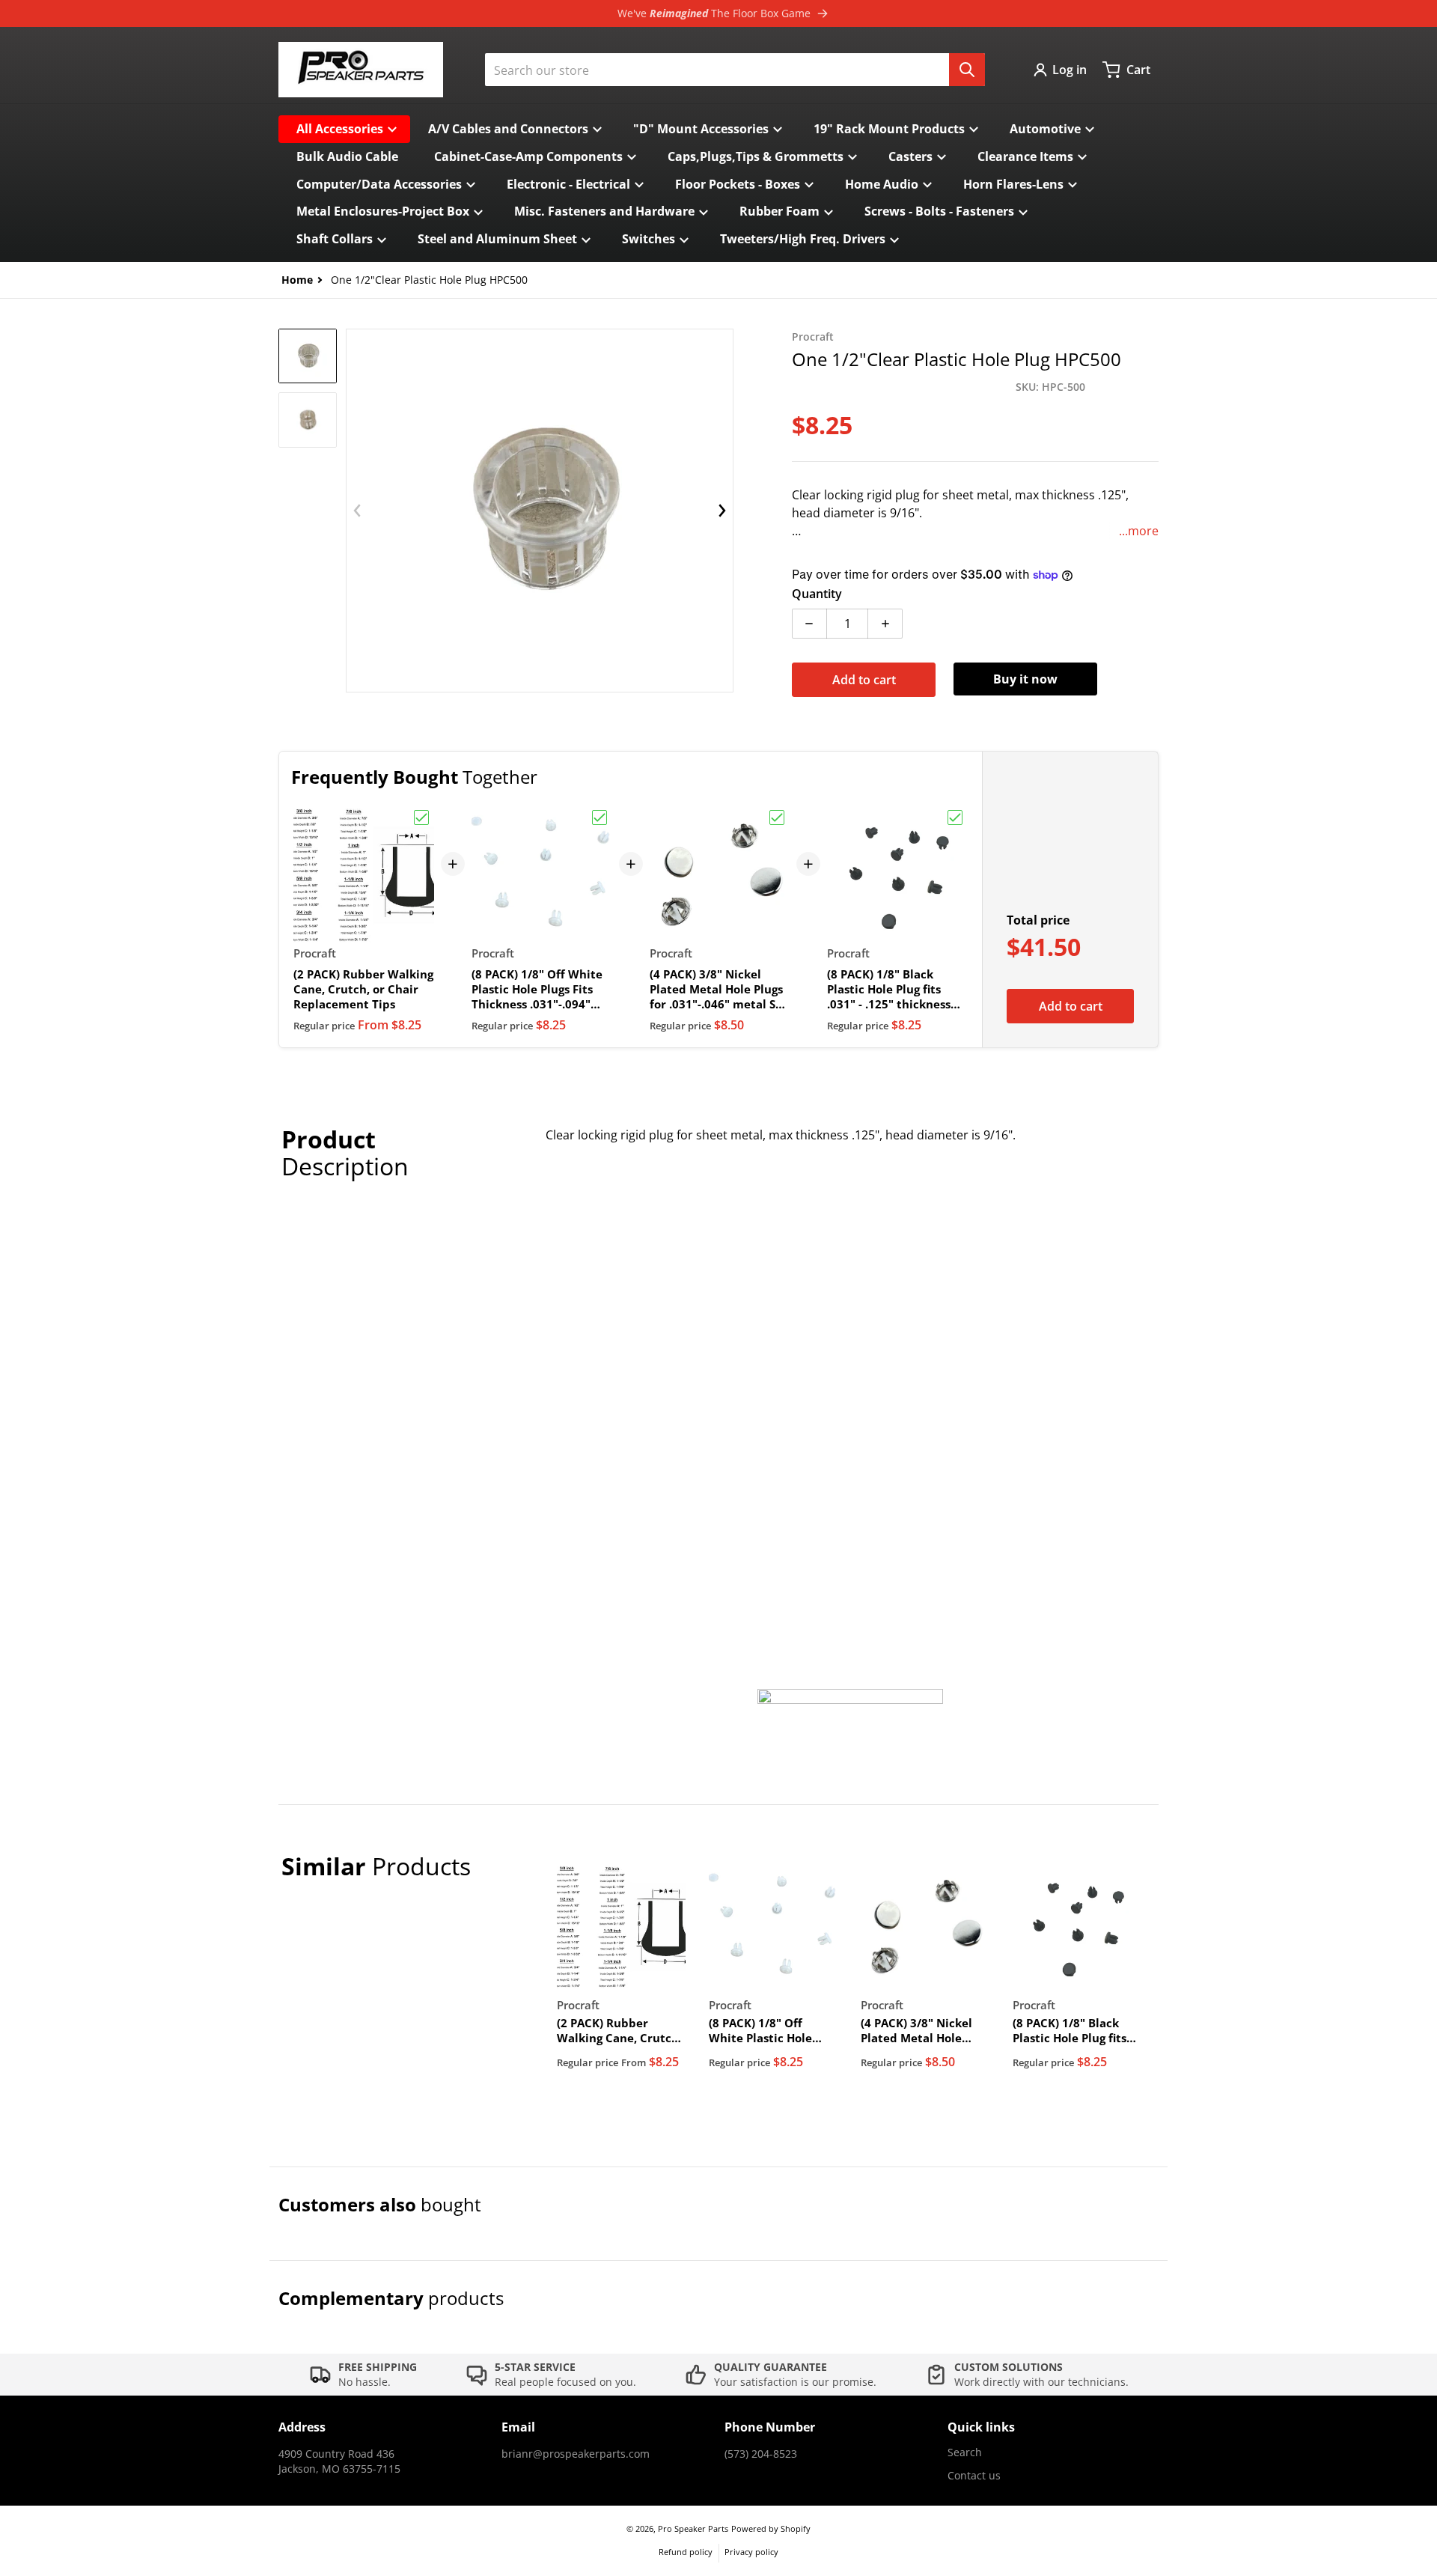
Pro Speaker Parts (693, 2528)
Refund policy (686, 2552)
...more (1139, 531)
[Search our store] (967, 70)
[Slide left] (357, 511)
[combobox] (735, 70)
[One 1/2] (308, 356)
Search (965, 2452)
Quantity (817, 594)
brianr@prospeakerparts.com (576, 2454)
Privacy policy (751, 2552)
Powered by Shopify (771, 2528)
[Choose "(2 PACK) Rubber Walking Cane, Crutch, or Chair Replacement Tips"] (421, 817)
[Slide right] (722, 511)
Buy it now (1025, 679)
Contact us (974, 2475)
